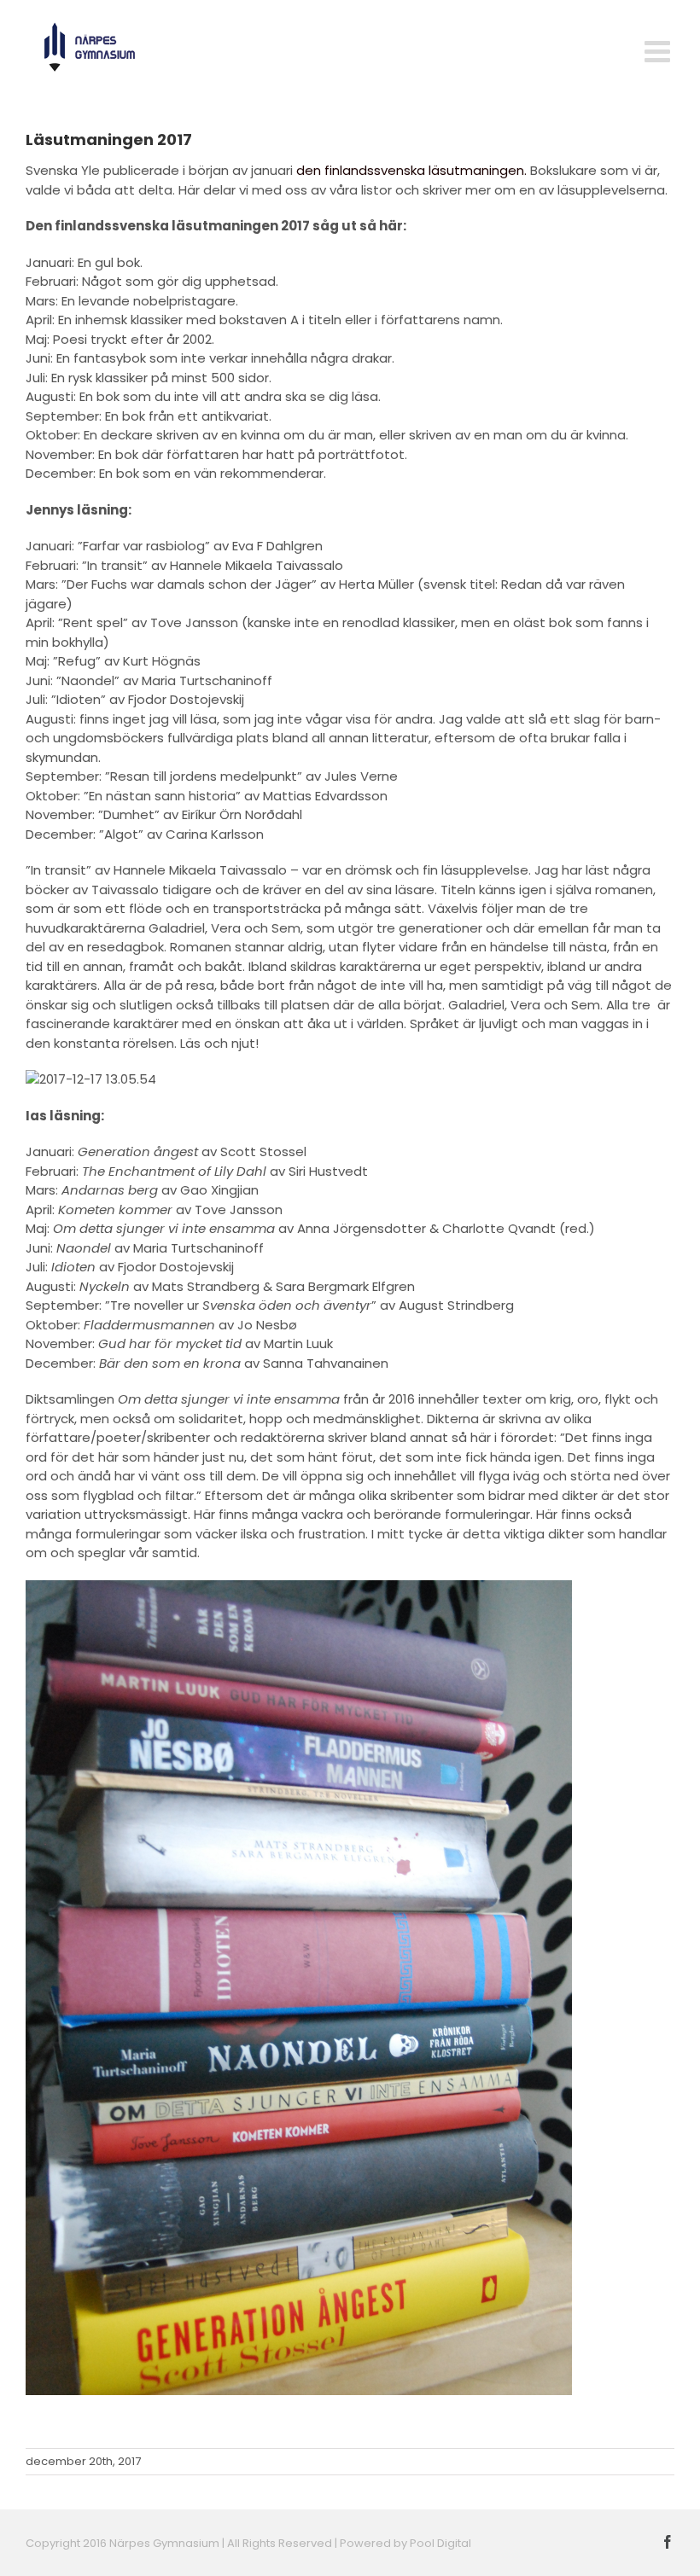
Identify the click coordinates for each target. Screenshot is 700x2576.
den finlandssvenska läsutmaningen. (413, 170)
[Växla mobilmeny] (659, 51)
